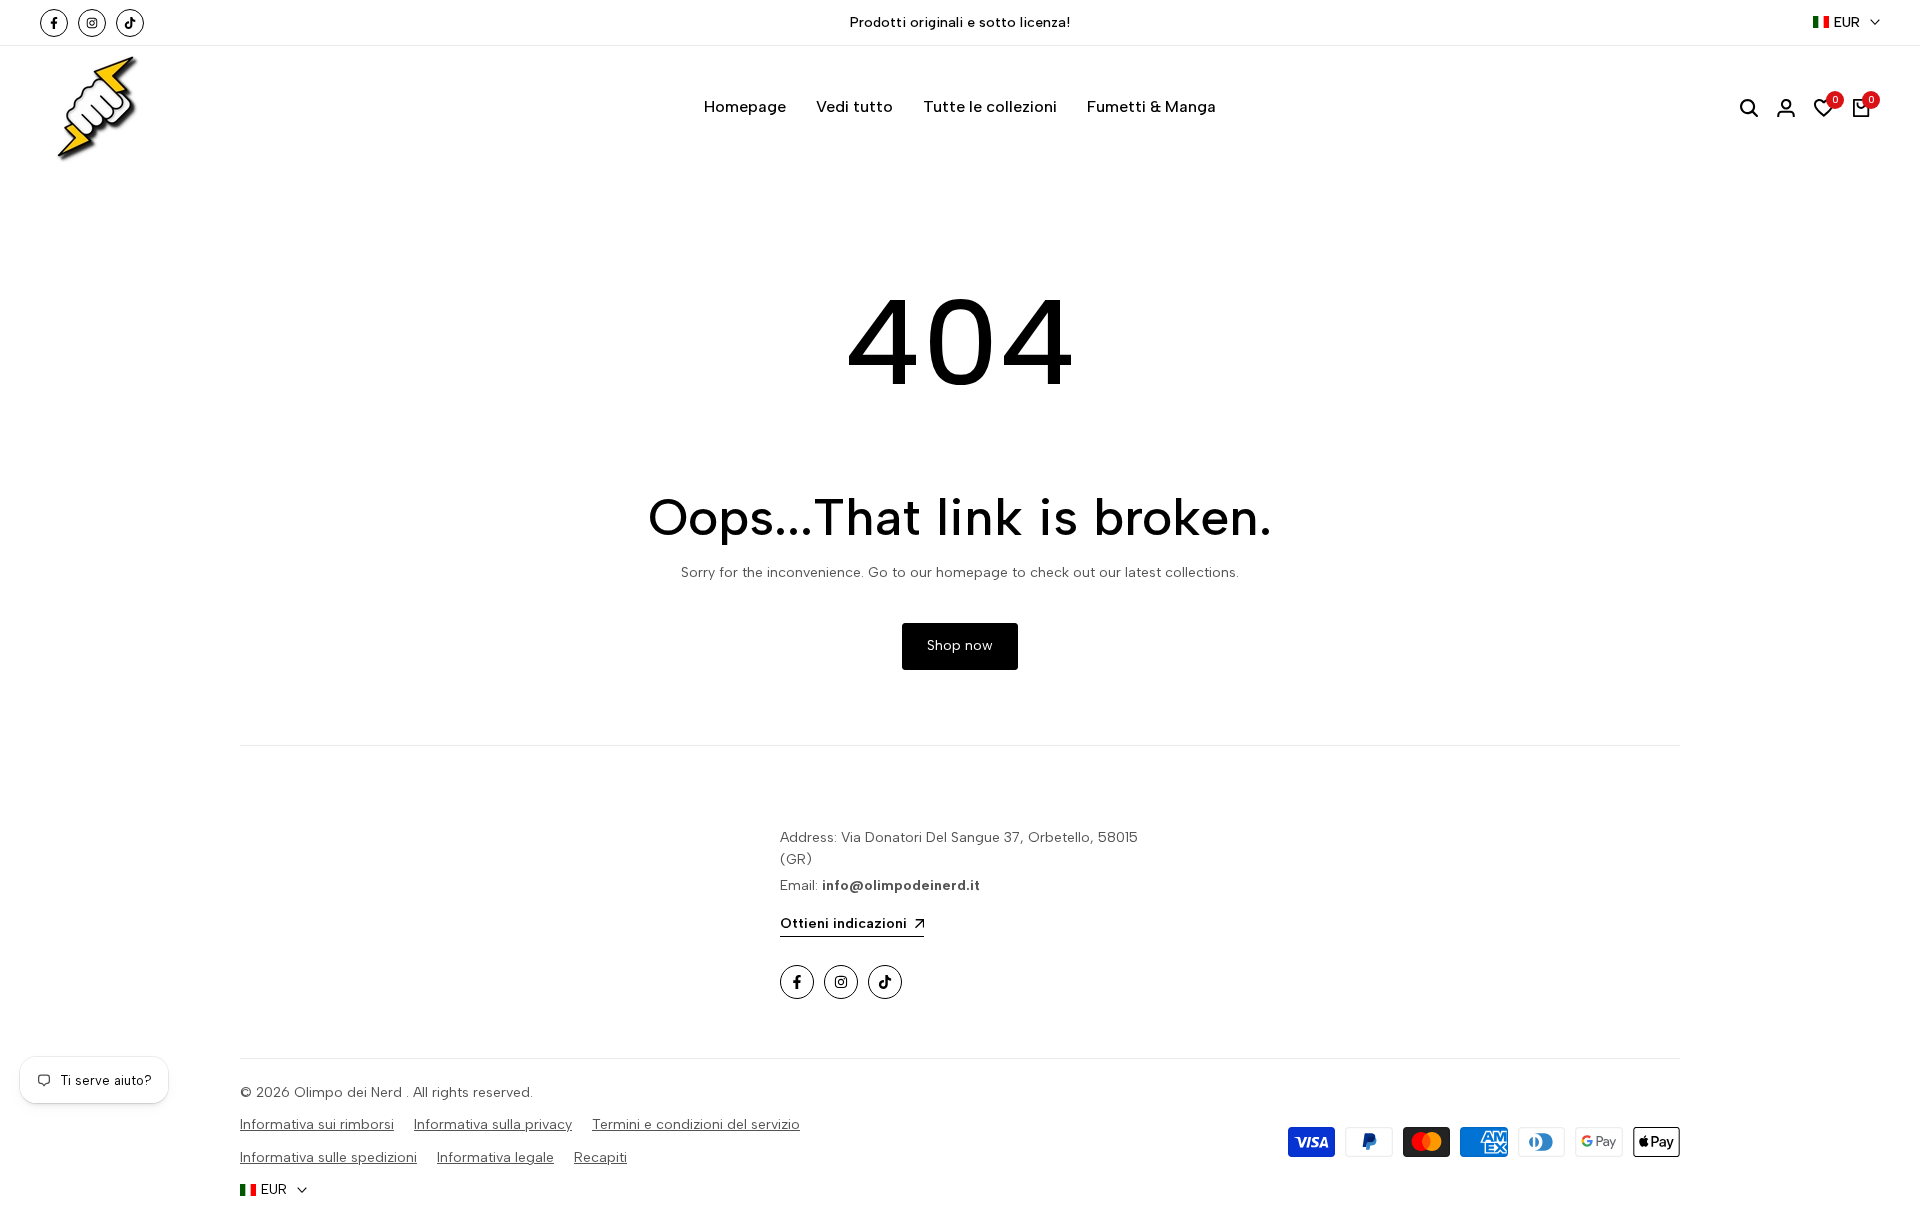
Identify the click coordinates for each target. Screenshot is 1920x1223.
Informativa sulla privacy (493, 1124)
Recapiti (600, 1157)
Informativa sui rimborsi (317, 1124)
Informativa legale (495, 1157)
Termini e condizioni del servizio (696, 1124)
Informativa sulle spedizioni (328, 1157)
